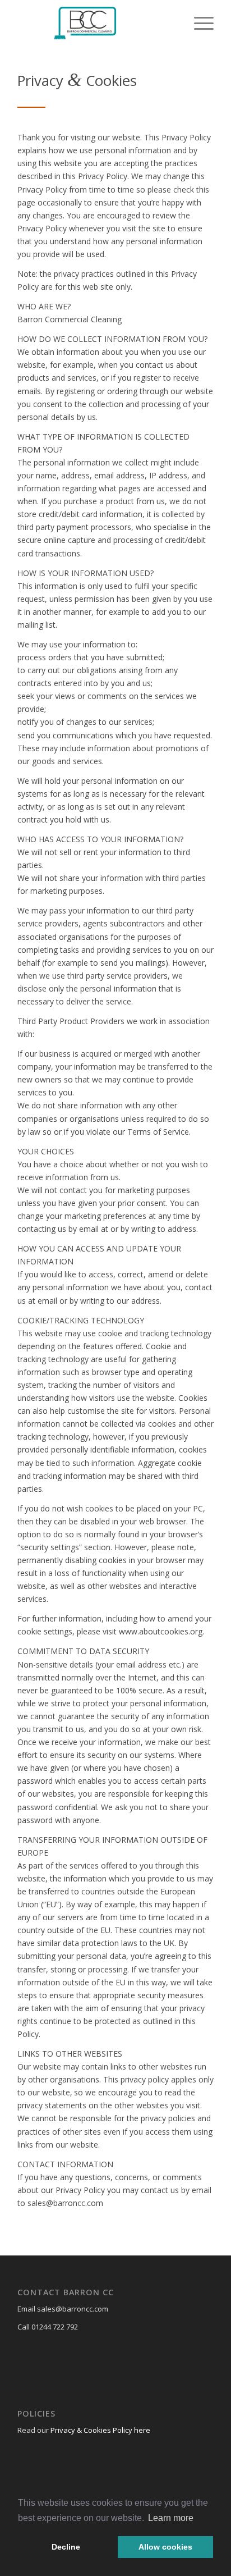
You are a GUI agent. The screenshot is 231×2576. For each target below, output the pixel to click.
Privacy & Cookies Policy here (100, 2430)
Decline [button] (66, 2547)
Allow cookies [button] (165, 2547)
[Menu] (198, 22)
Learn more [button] (171, 2518)
